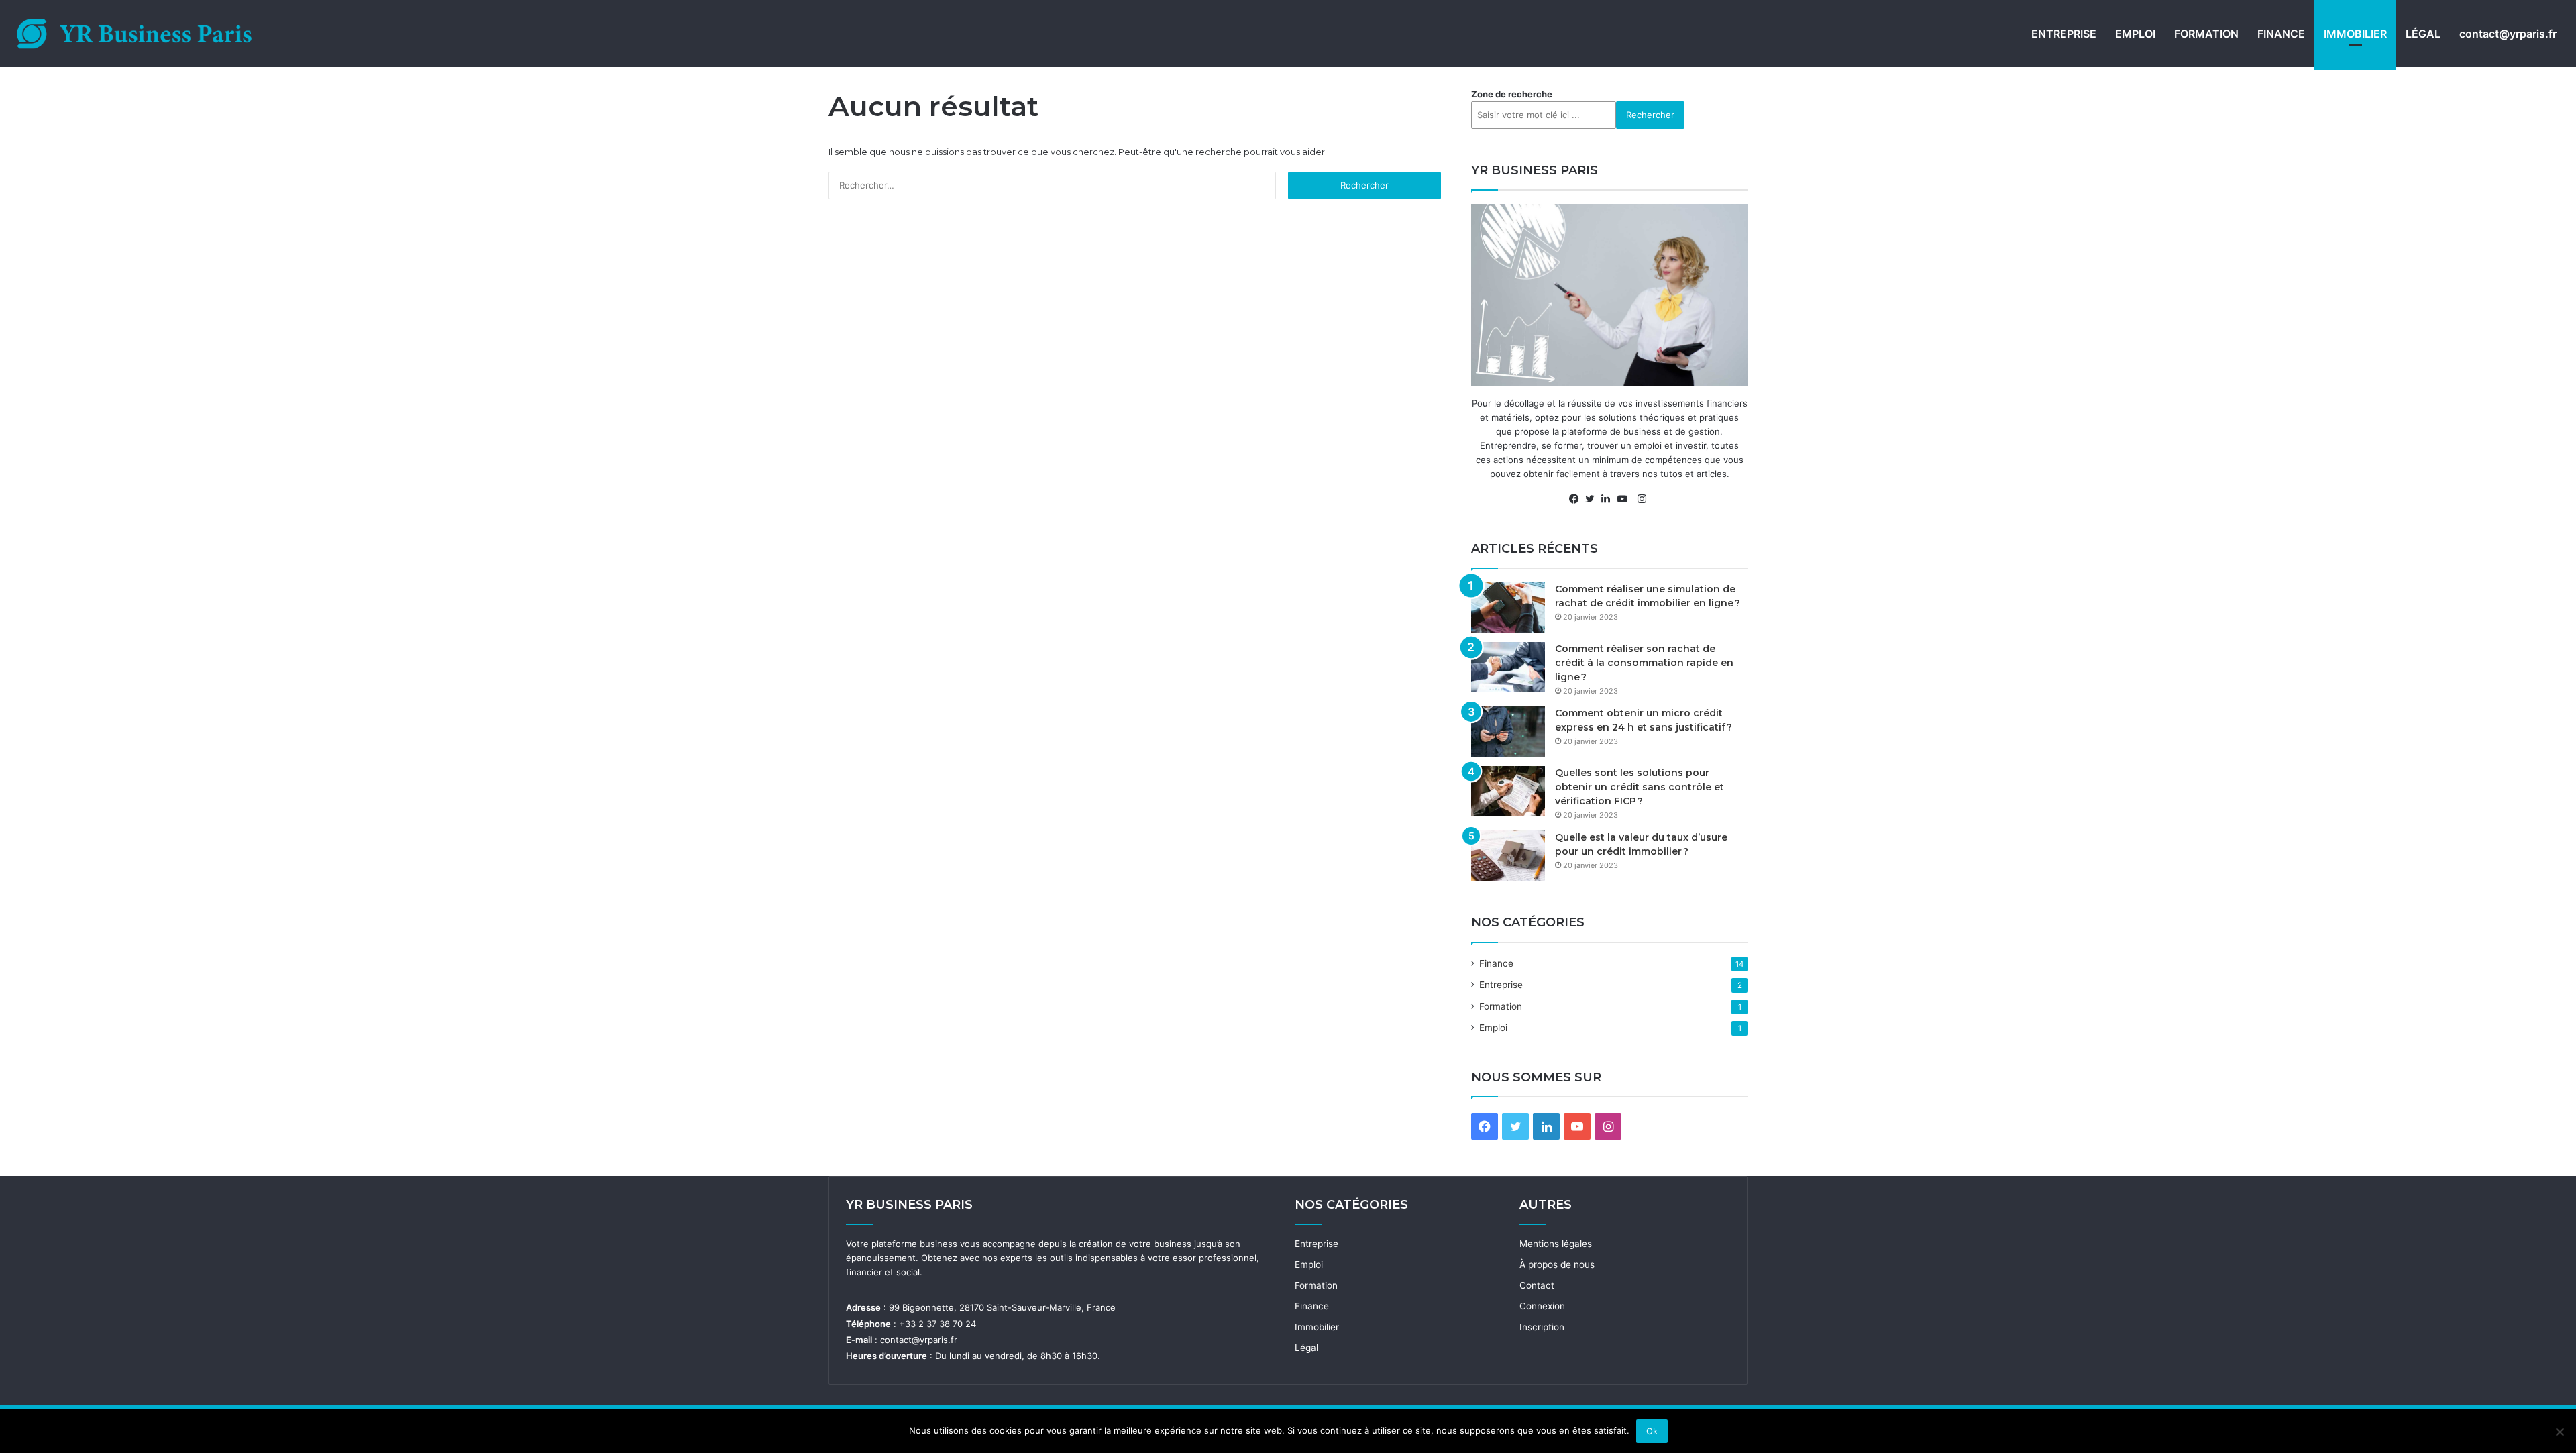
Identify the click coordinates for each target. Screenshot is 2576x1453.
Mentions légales (1556, 1244)
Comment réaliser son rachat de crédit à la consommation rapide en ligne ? (1644, 663)
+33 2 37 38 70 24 (937, 1324)
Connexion (1542, 1306)
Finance (2281, 34)
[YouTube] (1625, 499)
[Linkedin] (1609, 499)
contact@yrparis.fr (2508, 34)
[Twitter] (1593, 499)
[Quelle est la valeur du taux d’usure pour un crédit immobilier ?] (1508, 856)
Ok (1652, 1431)
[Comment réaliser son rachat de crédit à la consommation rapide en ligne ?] (1508, 667)
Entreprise (2064, 34)
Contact (1537, 1285)
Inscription (1542, 1327)
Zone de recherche (1512, 94)
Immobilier (2355, 34)
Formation (2206, 34)
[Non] (2559, 1432)
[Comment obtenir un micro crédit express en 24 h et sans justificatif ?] (1508, 732)
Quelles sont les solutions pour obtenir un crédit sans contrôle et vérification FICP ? (1640, 787)
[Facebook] (1577, 499)
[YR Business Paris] (134, 34)
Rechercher (1650, 115)
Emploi (2135, 34)
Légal (2423, 34)
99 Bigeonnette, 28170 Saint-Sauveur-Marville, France (1002, 1307)
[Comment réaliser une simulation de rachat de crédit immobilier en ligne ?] (1508, 607)
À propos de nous (1557, 1264)
